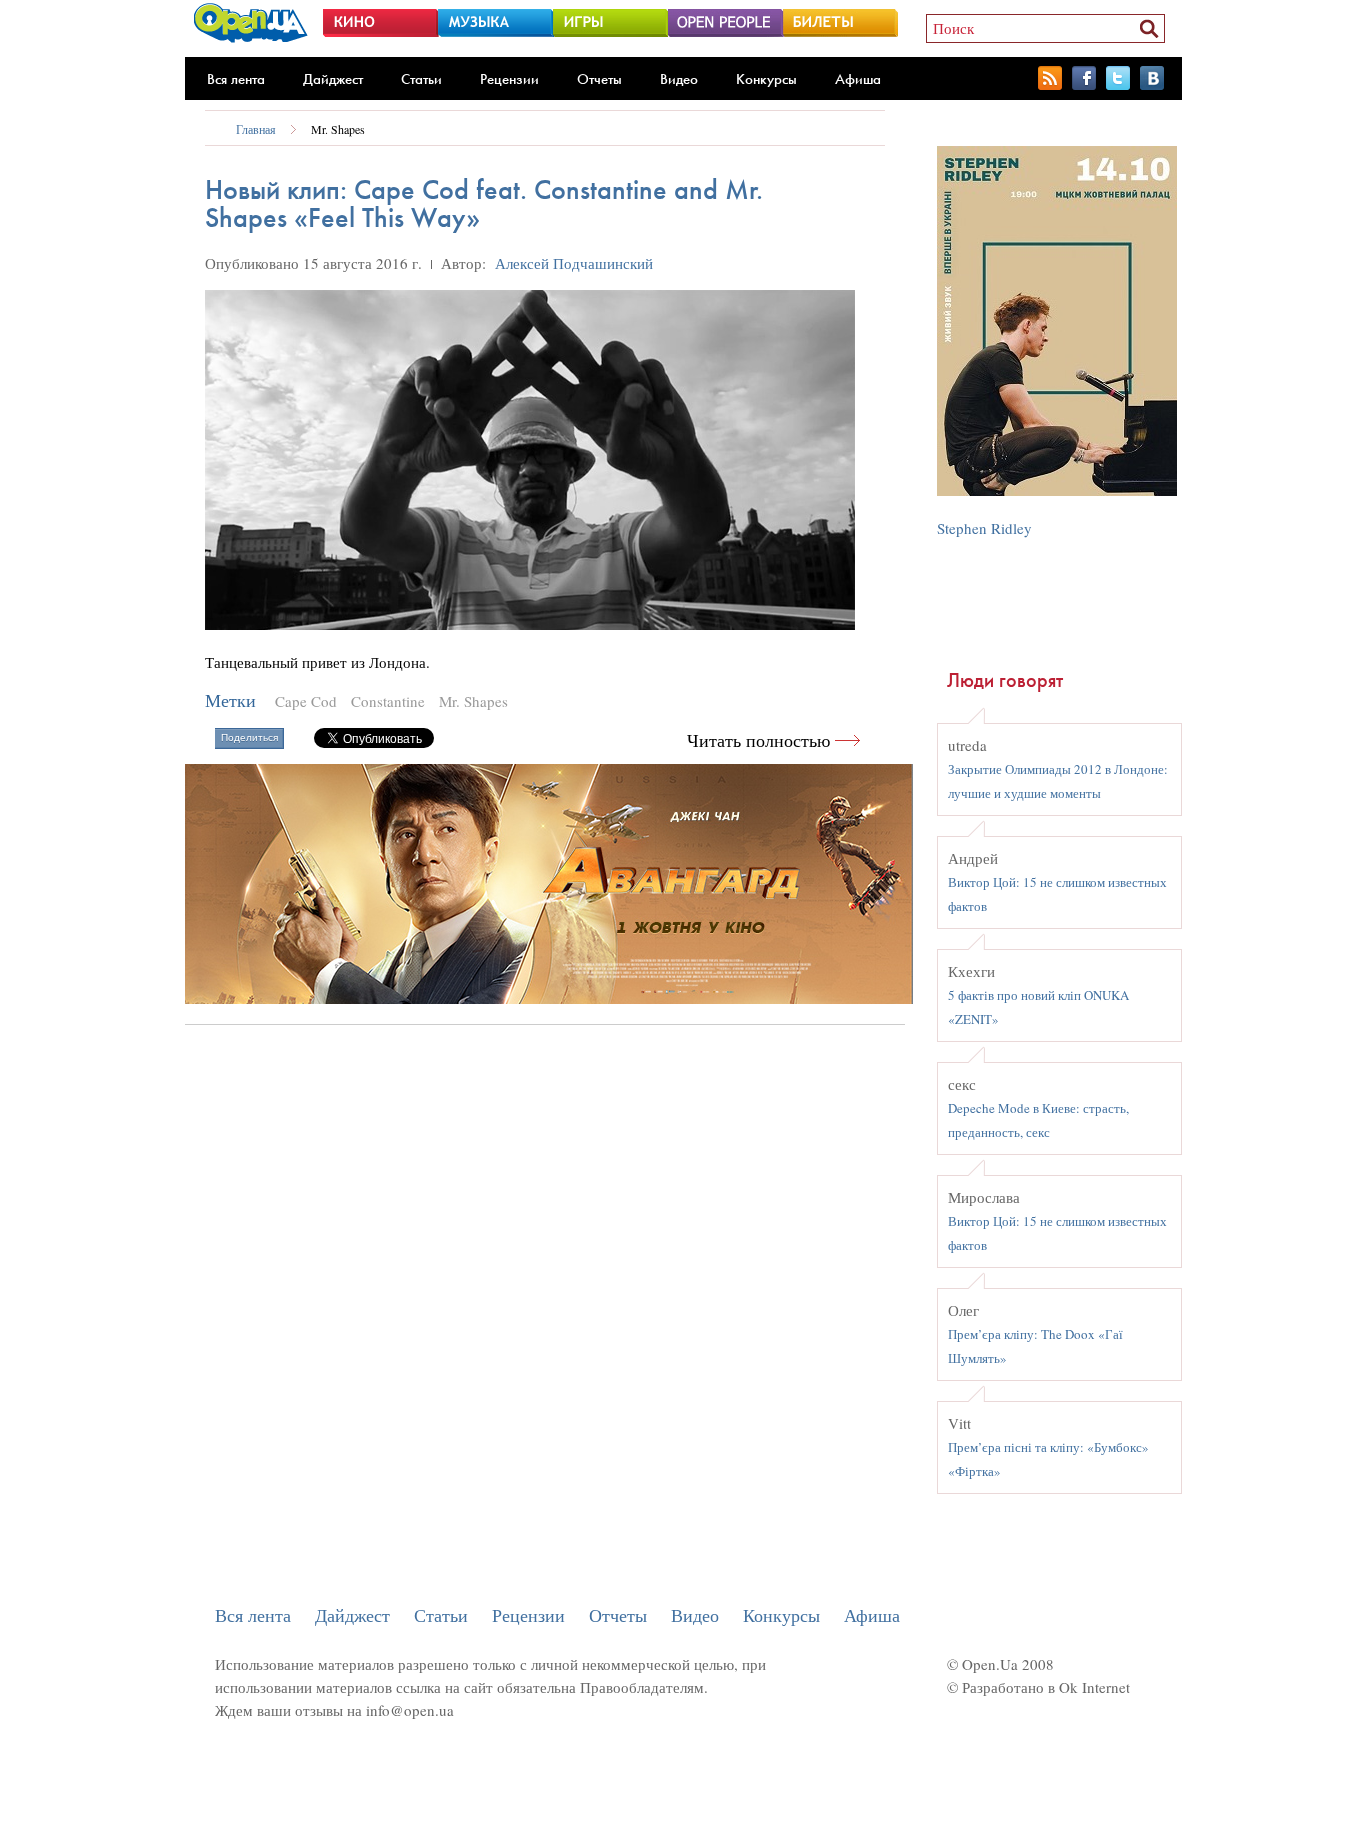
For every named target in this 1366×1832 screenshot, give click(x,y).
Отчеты (599, 79)
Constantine (388, 701)
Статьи (421, 79)
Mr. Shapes (338, 129)
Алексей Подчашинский (574, 263)
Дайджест (333, 79)
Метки (230, 700)
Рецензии (509, 79)
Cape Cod (306, 701)
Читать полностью (758, 740)
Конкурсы (766, 79)
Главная (256, 129)
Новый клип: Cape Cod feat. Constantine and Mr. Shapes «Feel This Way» (484, 203)
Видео (679, 79)
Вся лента (236, 79)
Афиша (858, 79)
